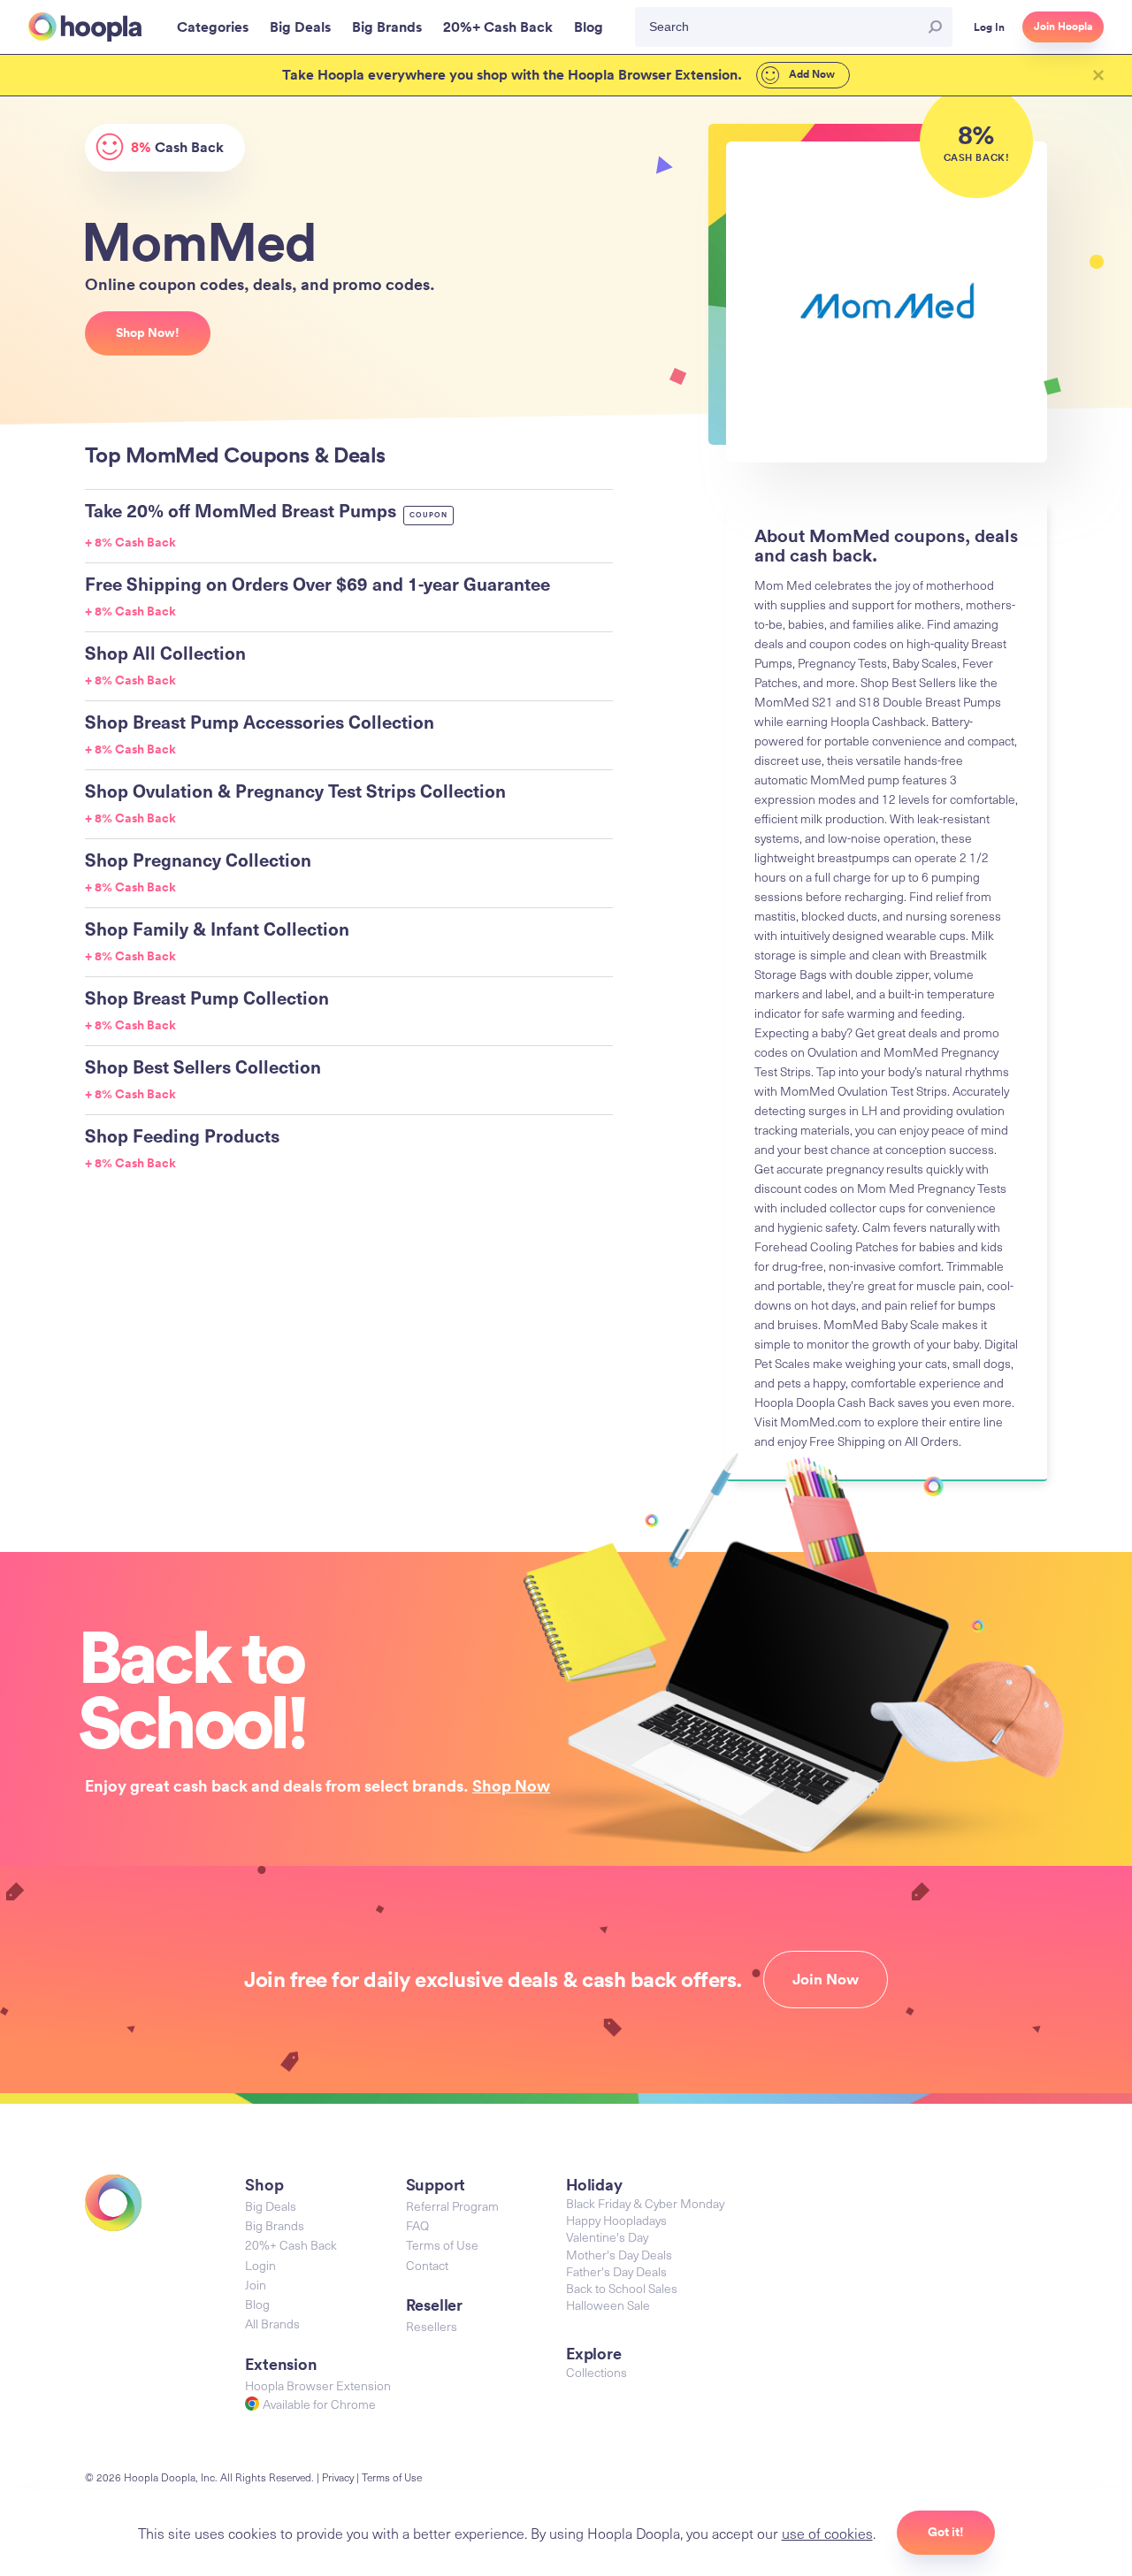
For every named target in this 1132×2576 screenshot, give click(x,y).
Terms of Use (442, 2245)
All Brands (272, 2324)
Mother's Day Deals (619, 2255)
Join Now (826, 1979)
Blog (257, 2304)
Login (260, 2265)
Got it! (946, 2532)
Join (256, 2285)
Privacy (338, 2477)
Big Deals (271, 2206)
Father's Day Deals (616, 2271)
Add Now (811, 74)
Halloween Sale (608, 2305)
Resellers (432, 2326)
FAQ (417, 2225)
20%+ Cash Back (291, 2245)
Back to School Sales (622, 2288)
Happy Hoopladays (616, 2220)
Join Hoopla (1063, 27)
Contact (427, 2265)
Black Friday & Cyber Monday (645, 2203)
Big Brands (275, 2225)
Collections (597, 2372)
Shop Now (511, 1785)
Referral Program (452, 2206)
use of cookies (827, 2533)
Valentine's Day (607, 2237)
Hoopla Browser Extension (318, 2385)
